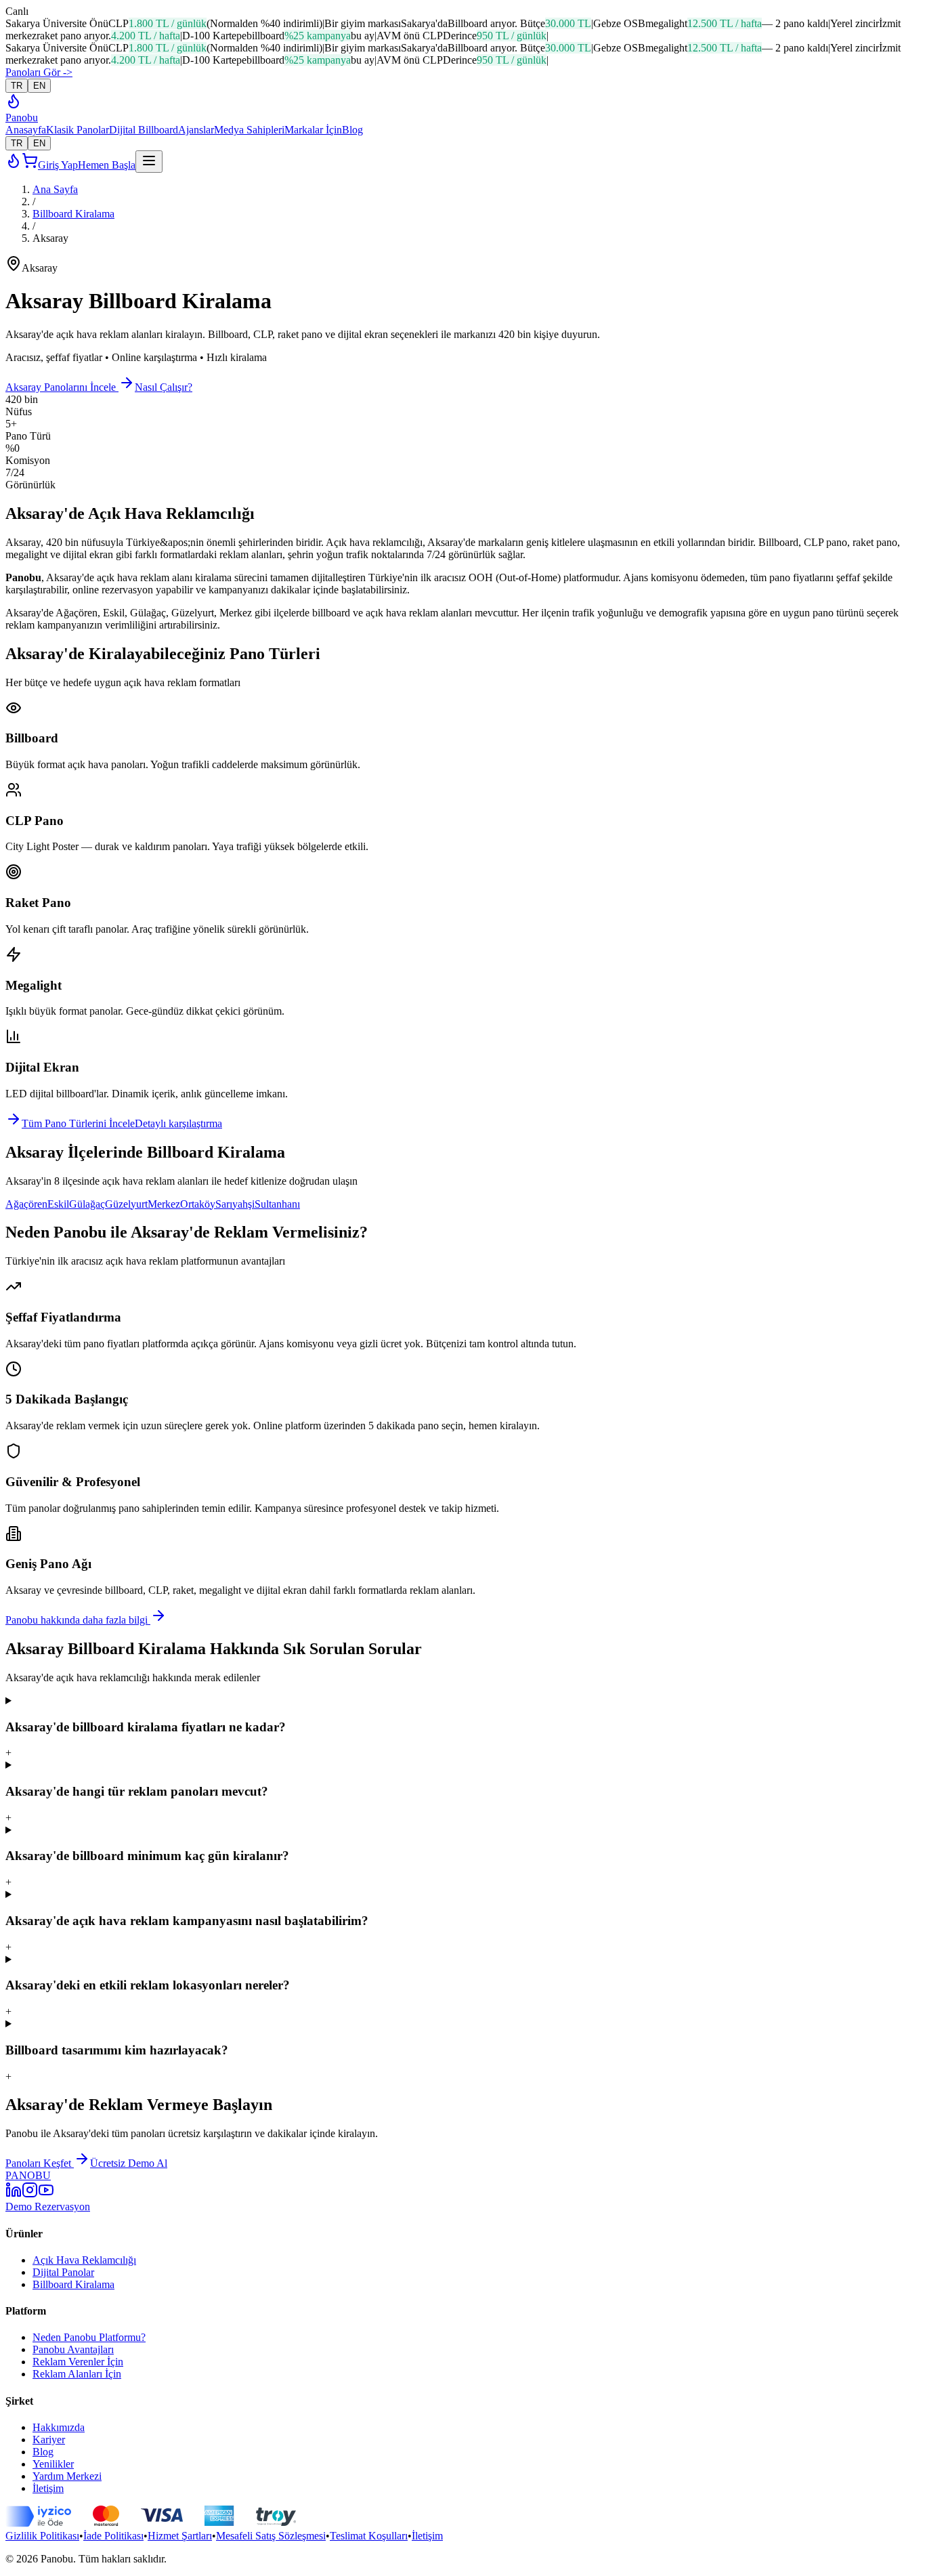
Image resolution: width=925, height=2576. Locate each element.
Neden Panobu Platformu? (89, 2337)
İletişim (48, 2488)
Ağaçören (26, 1204)
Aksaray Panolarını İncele (62, 387)
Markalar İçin (313, 130)
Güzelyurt (126, 1204)
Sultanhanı (277, 1204)
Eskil (58, 1204)
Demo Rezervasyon (48, 2207)
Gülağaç (87, 1204)
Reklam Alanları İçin (77, 2374)
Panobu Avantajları (73, 2349)
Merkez (164, 1204)
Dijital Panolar (63, 2272)
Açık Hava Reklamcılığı (84, 2260)
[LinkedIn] (14, 2194)
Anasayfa (26, 130)
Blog (352, 130)
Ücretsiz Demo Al (129, 2163)
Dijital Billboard (144, 130)
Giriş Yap (58, 165)
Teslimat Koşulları (369, 2536)
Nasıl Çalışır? (164, 387)
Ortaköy (198, 1204)
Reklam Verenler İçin (78, 2362)
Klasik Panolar (78, 130)
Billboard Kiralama (73, 214)
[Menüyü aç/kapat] (149, 162)
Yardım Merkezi (67, 2476)
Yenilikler (53, 2464)
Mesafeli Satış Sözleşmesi (271, 2536)
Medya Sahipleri (249, 130)
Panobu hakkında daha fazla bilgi (78, 1620)
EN (39, 86)
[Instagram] (30, 2194)
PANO (28, 2175)
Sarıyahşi (235, 1204)
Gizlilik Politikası (42, 2536)
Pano (22, 118)
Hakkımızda (59, 2427)
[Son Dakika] (14, 105)
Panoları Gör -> (39, 72)
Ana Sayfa (55, 189)
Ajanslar (196, 130)
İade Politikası (113, 2536)
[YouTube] (46, 2194)
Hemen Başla (107, 165)
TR (17, 86)
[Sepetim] (30, 165)
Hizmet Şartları (180, 2536)
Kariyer (49, 2440)
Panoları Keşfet (40, 2163)
